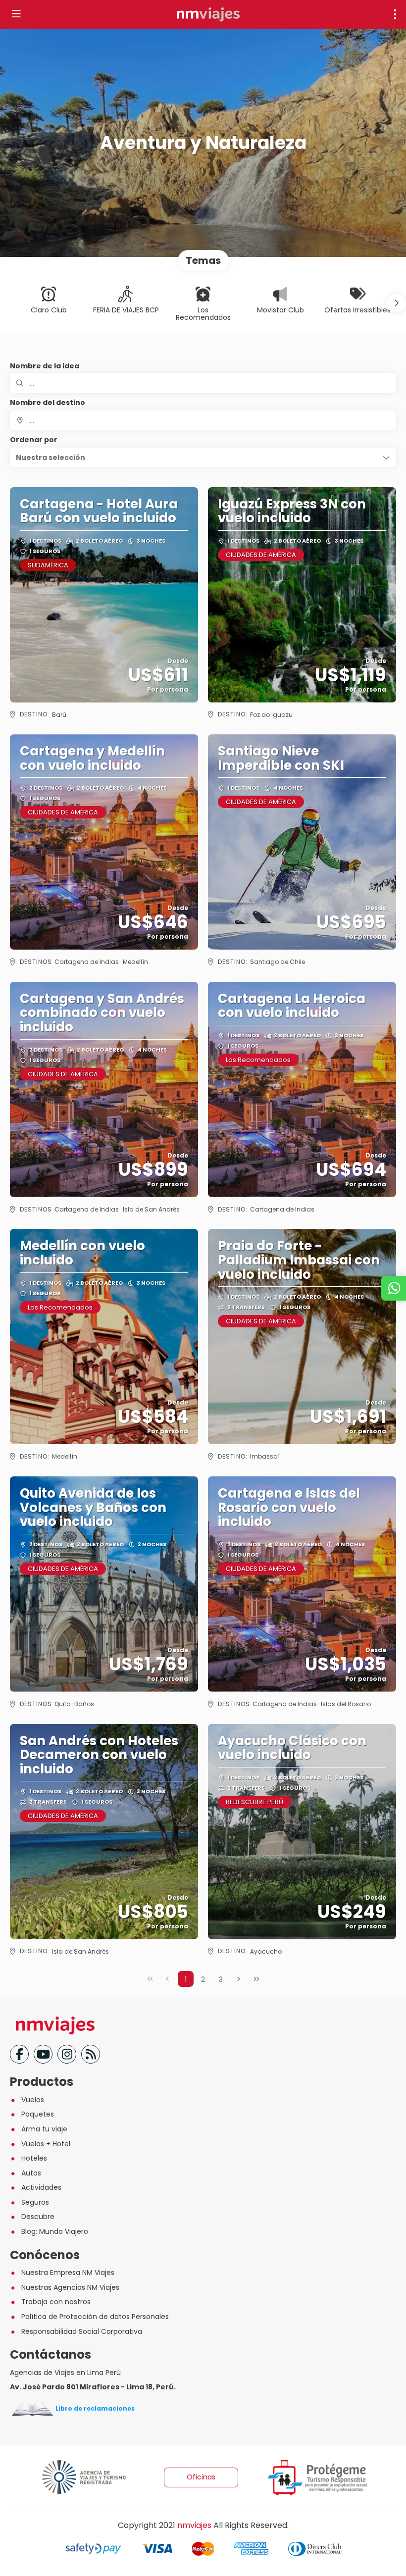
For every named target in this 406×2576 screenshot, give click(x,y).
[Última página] (256, 1979)
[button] (396, 303)
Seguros (35, 2202)
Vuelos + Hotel (46, 2144)
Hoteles (34, 2158)
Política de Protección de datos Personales (95, 2317)
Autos (31, 2173)
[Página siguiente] (239, 1979)
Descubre (38, 2217)
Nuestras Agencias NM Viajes (70, 2287)
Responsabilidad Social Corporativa (82, 2331)
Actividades (41, 2187)
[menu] (395, 14)
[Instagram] (67, 2054)
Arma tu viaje (44, 2129)
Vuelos (33, 2100)
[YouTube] (43, 2054)
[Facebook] (19, 2054)
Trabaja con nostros (56, 2302)
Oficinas (201, 2477)
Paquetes (38, 2114)
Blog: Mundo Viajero (55, 2231)
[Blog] (91, 2054)
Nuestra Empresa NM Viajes (68, 2273)
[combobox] (203, 420)
